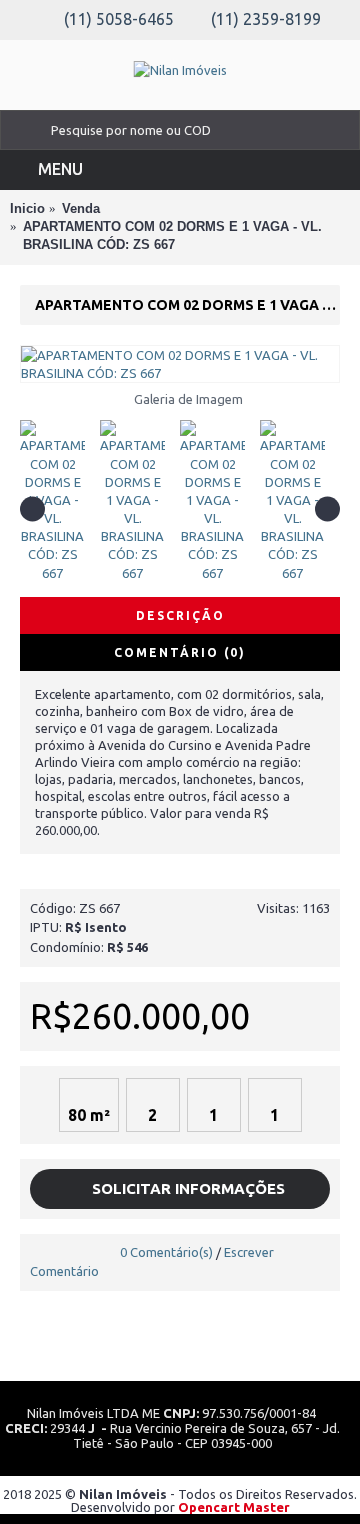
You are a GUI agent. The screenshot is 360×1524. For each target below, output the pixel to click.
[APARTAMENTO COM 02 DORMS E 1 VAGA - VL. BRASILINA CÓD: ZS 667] (180, 364)
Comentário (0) (180, 652)
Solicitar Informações (186, 1188)
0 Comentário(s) (166, 1252)
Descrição (180, 615)
